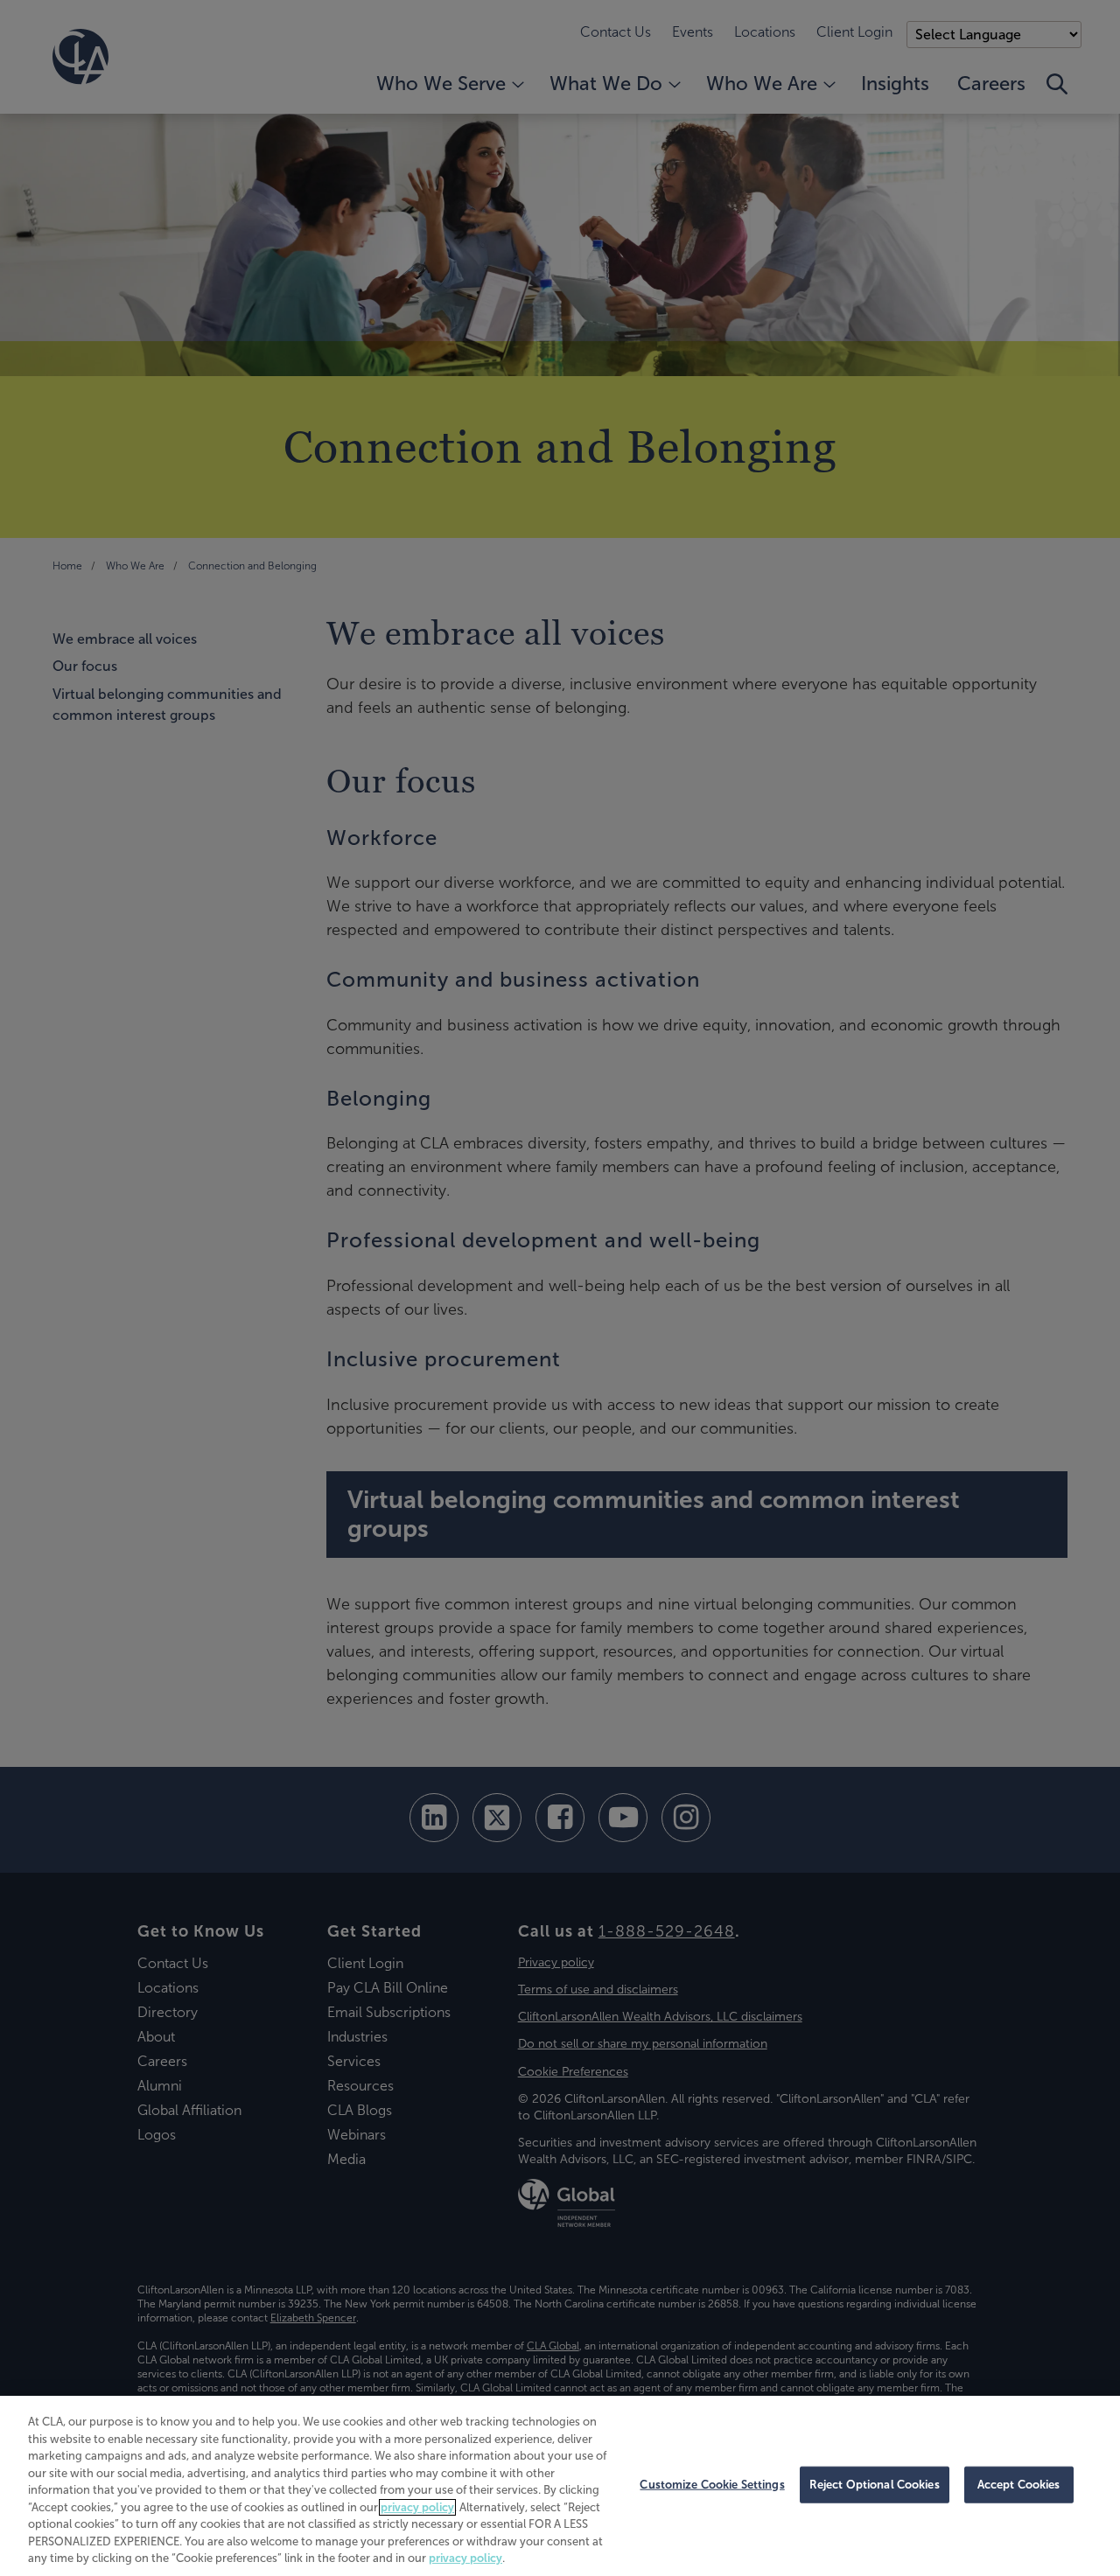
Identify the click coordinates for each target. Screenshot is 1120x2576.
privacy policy (417, 2507)
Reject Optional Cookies (875, 2485)
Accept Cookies (1019, 2485)
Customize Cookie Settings (712, 2485)
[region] (560, 2486)
